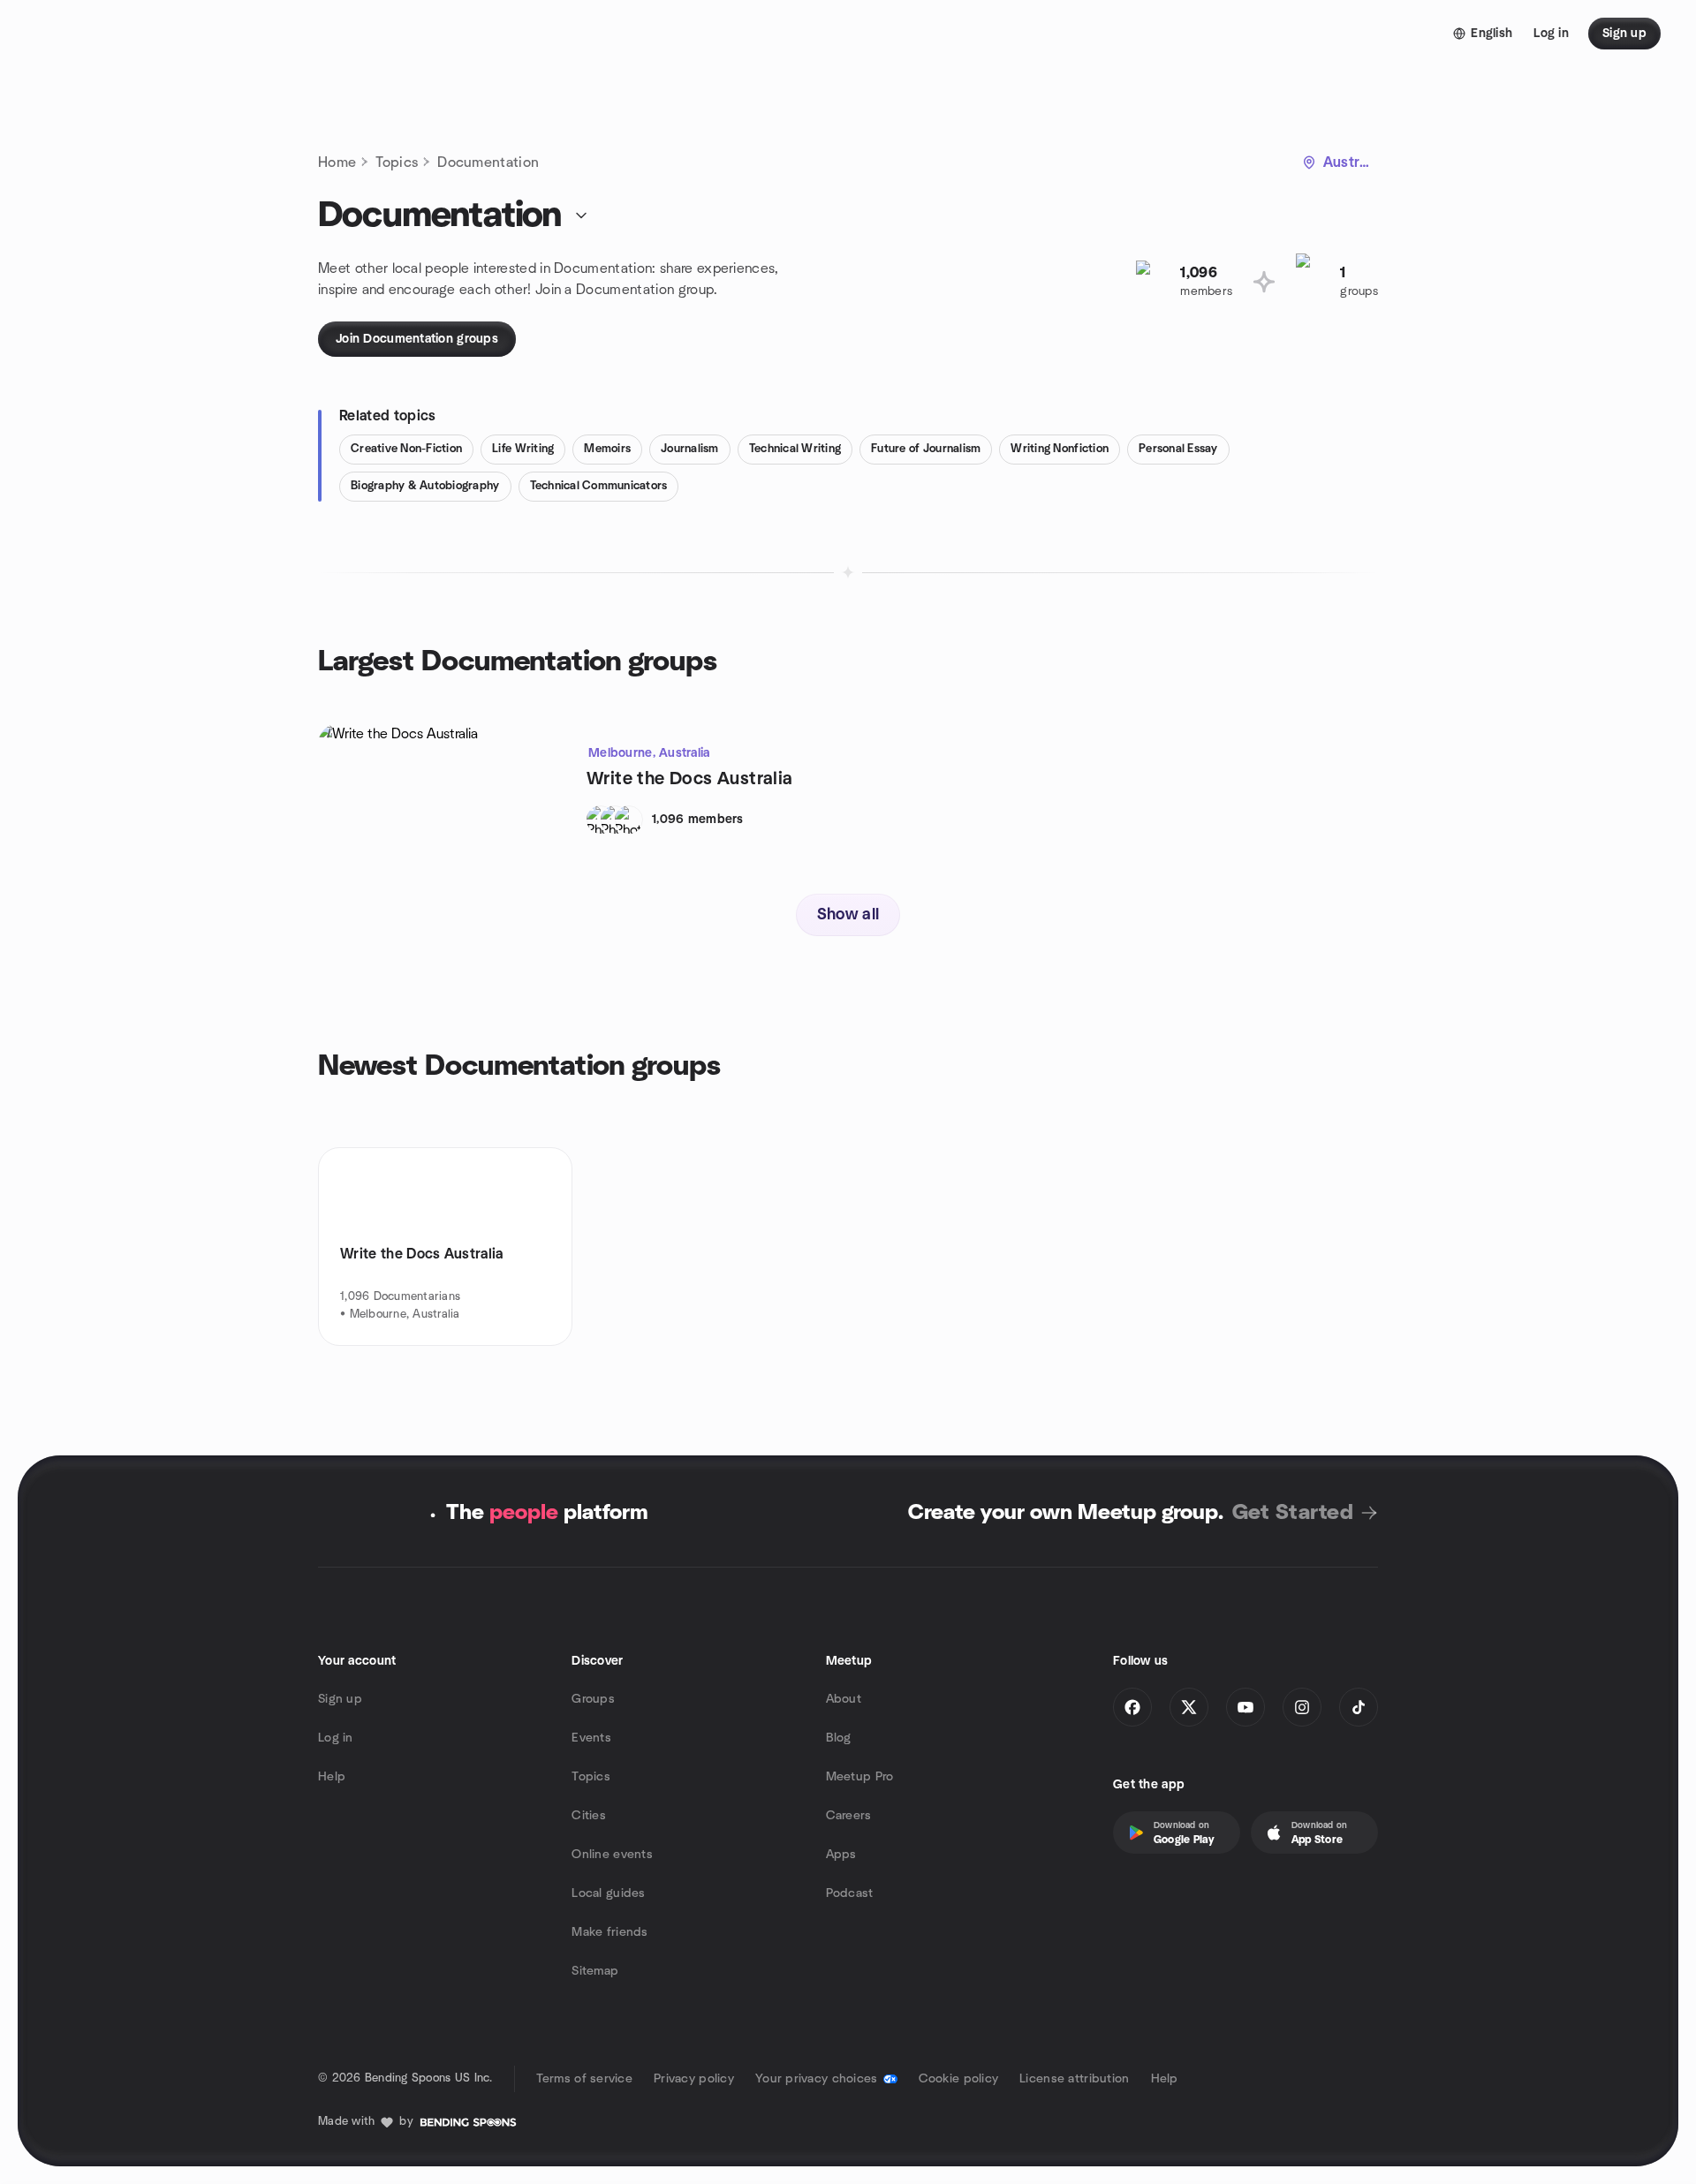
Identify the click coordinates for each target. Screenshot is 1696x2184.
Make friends (609, 1932)
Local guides (608, 1893)
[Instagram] (1302, 1707)
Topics (397, 162)
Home (337, 162)
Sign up (340, 1699)
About (844, 1699)
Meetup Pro (860, 1777)
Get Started (1293, 1513)
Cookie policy (959, 2079)
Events (591, 1738)
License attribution (1074, 2079)
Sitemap (595, 1971)
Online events (612, 1855)
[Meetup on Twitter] (1189, 1707)
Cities (589, 1816)
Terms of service (584, 2079)
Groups (593, 1699)
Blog (839, 1738)
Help (332, 1777)
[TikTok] (1359, 1707)
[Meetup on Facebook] (1132, 1707)
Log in (336, 1738)
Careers (849, 1816)
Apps (841, 1855)
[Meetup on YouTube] (1245, 1707)
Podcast (850, 1893)
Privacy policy (694, 2079)
